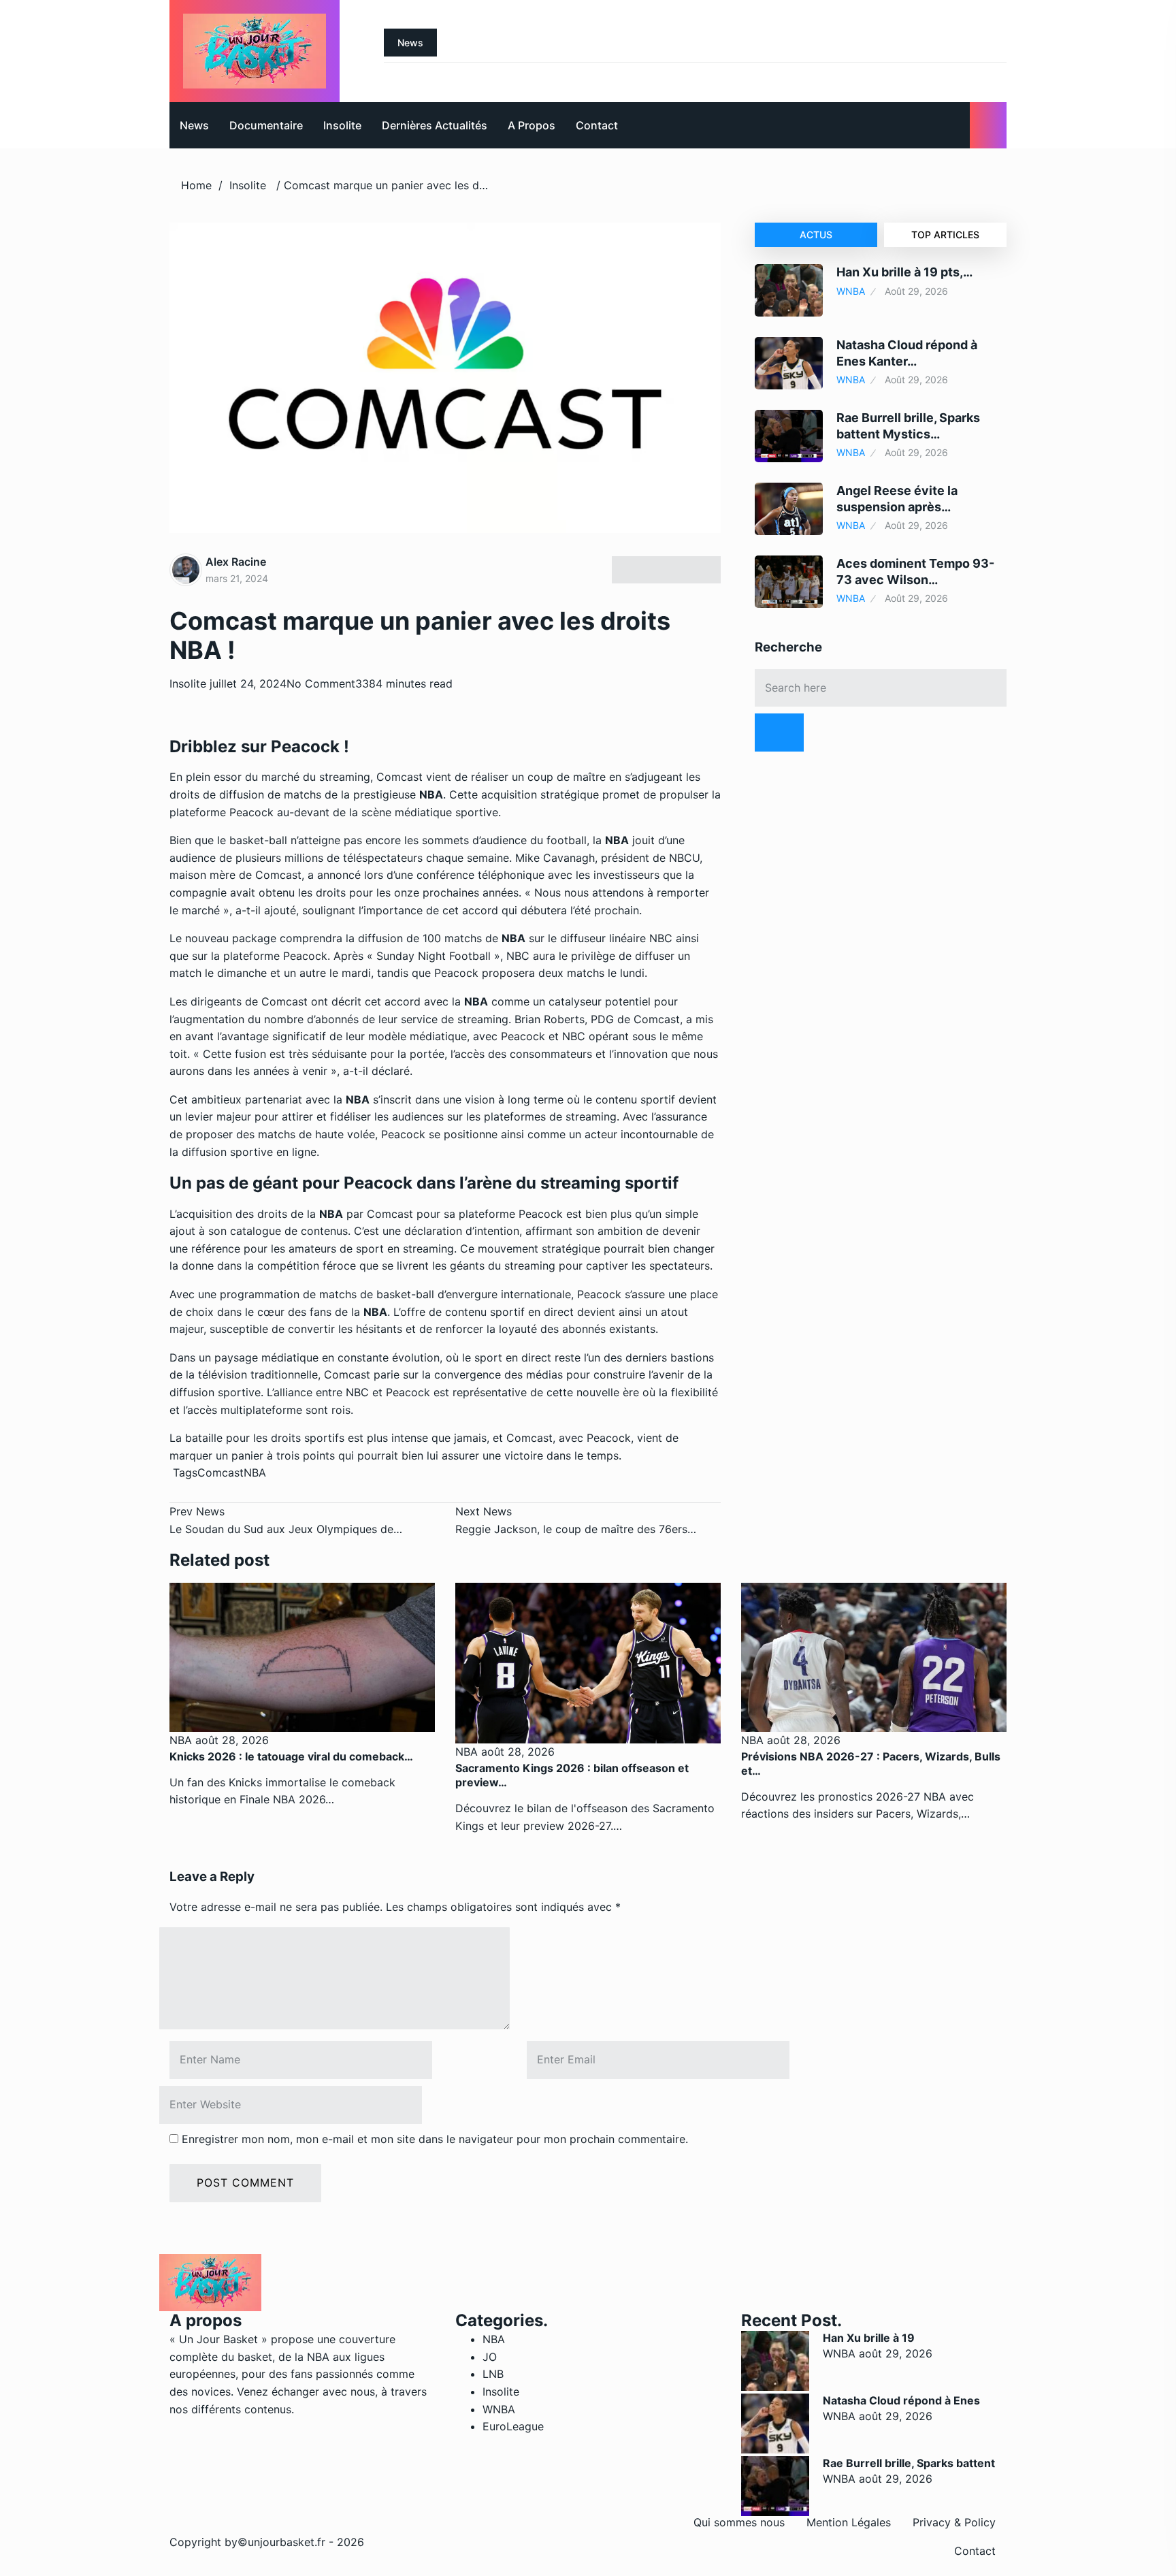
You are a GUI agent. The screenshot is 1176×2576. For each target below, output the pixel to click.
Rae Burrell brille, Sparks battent (909, 2463)
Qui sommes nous (739, 2522)
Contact (597, 125)
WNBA (851, 291)
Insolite (342, 125)
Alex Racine (236, 562)
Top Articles (945, 235)
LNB (493, 2374)
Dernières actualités (435, 125)
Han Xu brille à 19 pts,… (904, 272)
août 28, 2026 (230, 1740)
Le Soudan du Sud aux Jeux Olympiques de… (286, 1520)
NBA (255, 1472)
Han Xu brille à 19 (869, 2338)
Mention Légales (849, 2522)
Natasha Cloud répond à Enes (901, 2400)
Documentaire (266, 125)
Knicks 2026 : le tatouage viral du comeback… (291, 1756)
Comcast (220, 1472)
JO (490, 2357)
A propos (532, 125)
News (194, 125)
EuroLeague (513, 2426)
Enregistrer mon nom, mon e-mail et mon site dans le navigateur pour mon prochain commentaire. (435, 2139)
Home (196, 185)
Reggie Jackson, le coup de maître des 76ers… (576, 1520)
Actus (816, 235)
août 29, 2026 (896, 2353)
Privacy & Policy (954, 2522)
